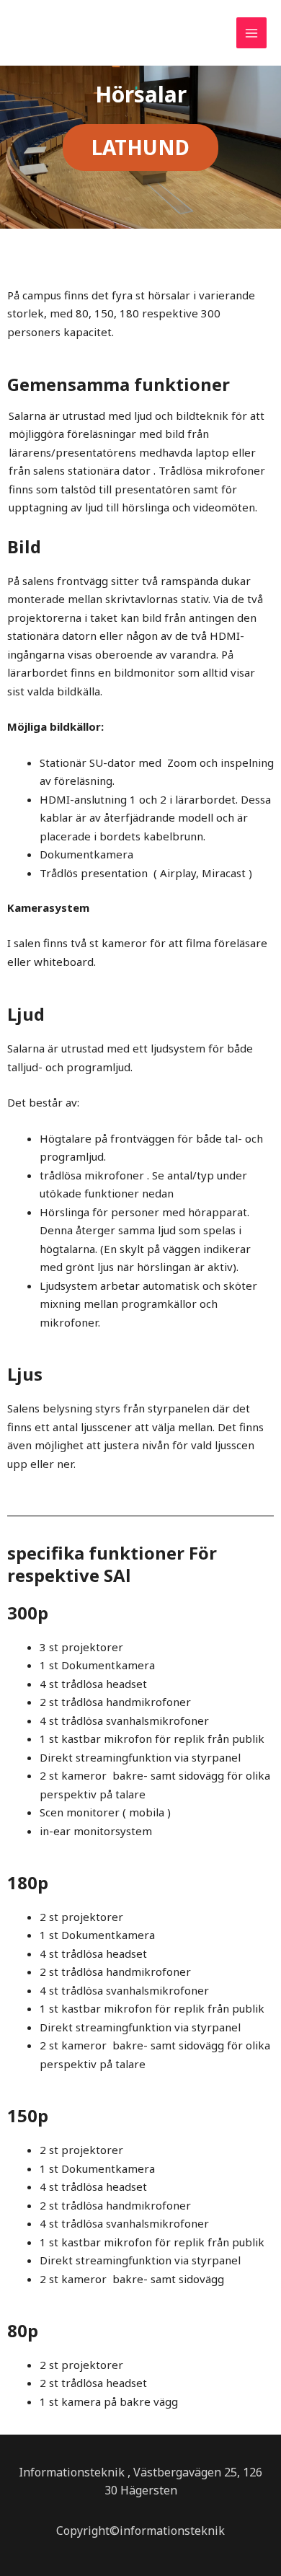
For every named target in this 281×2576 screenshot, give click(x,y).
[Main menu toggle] (252, 33)
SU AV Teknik (63, 38)
